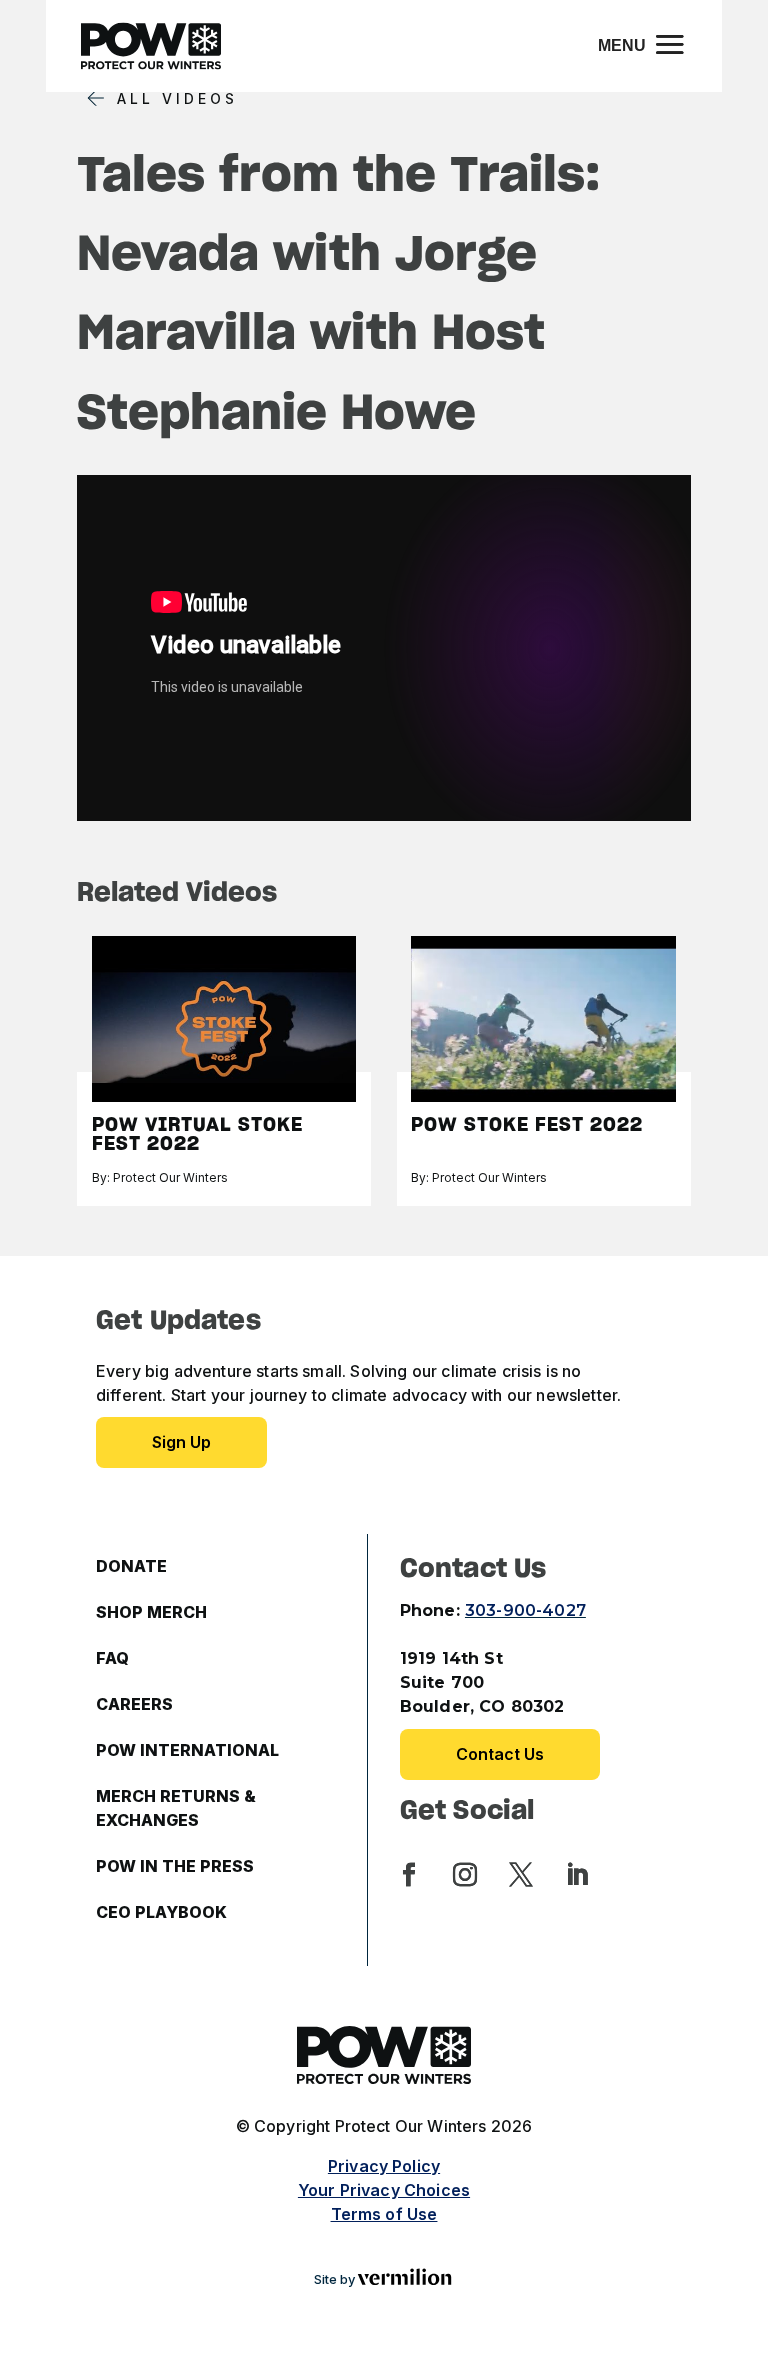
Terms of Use (384, 2214)
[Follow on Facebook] (409, 1875)
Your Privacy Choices (384, 2190)
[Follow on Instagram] (465, 1875)
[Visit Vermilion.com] (405, 2279)
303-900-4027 (525, 1610)
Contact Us (500, 1754)
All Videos (177, 98)
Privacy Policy (384, 2166)
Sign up (181, 1442)
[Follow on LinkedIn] (577, 1875)
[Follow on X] (521, 1875)
